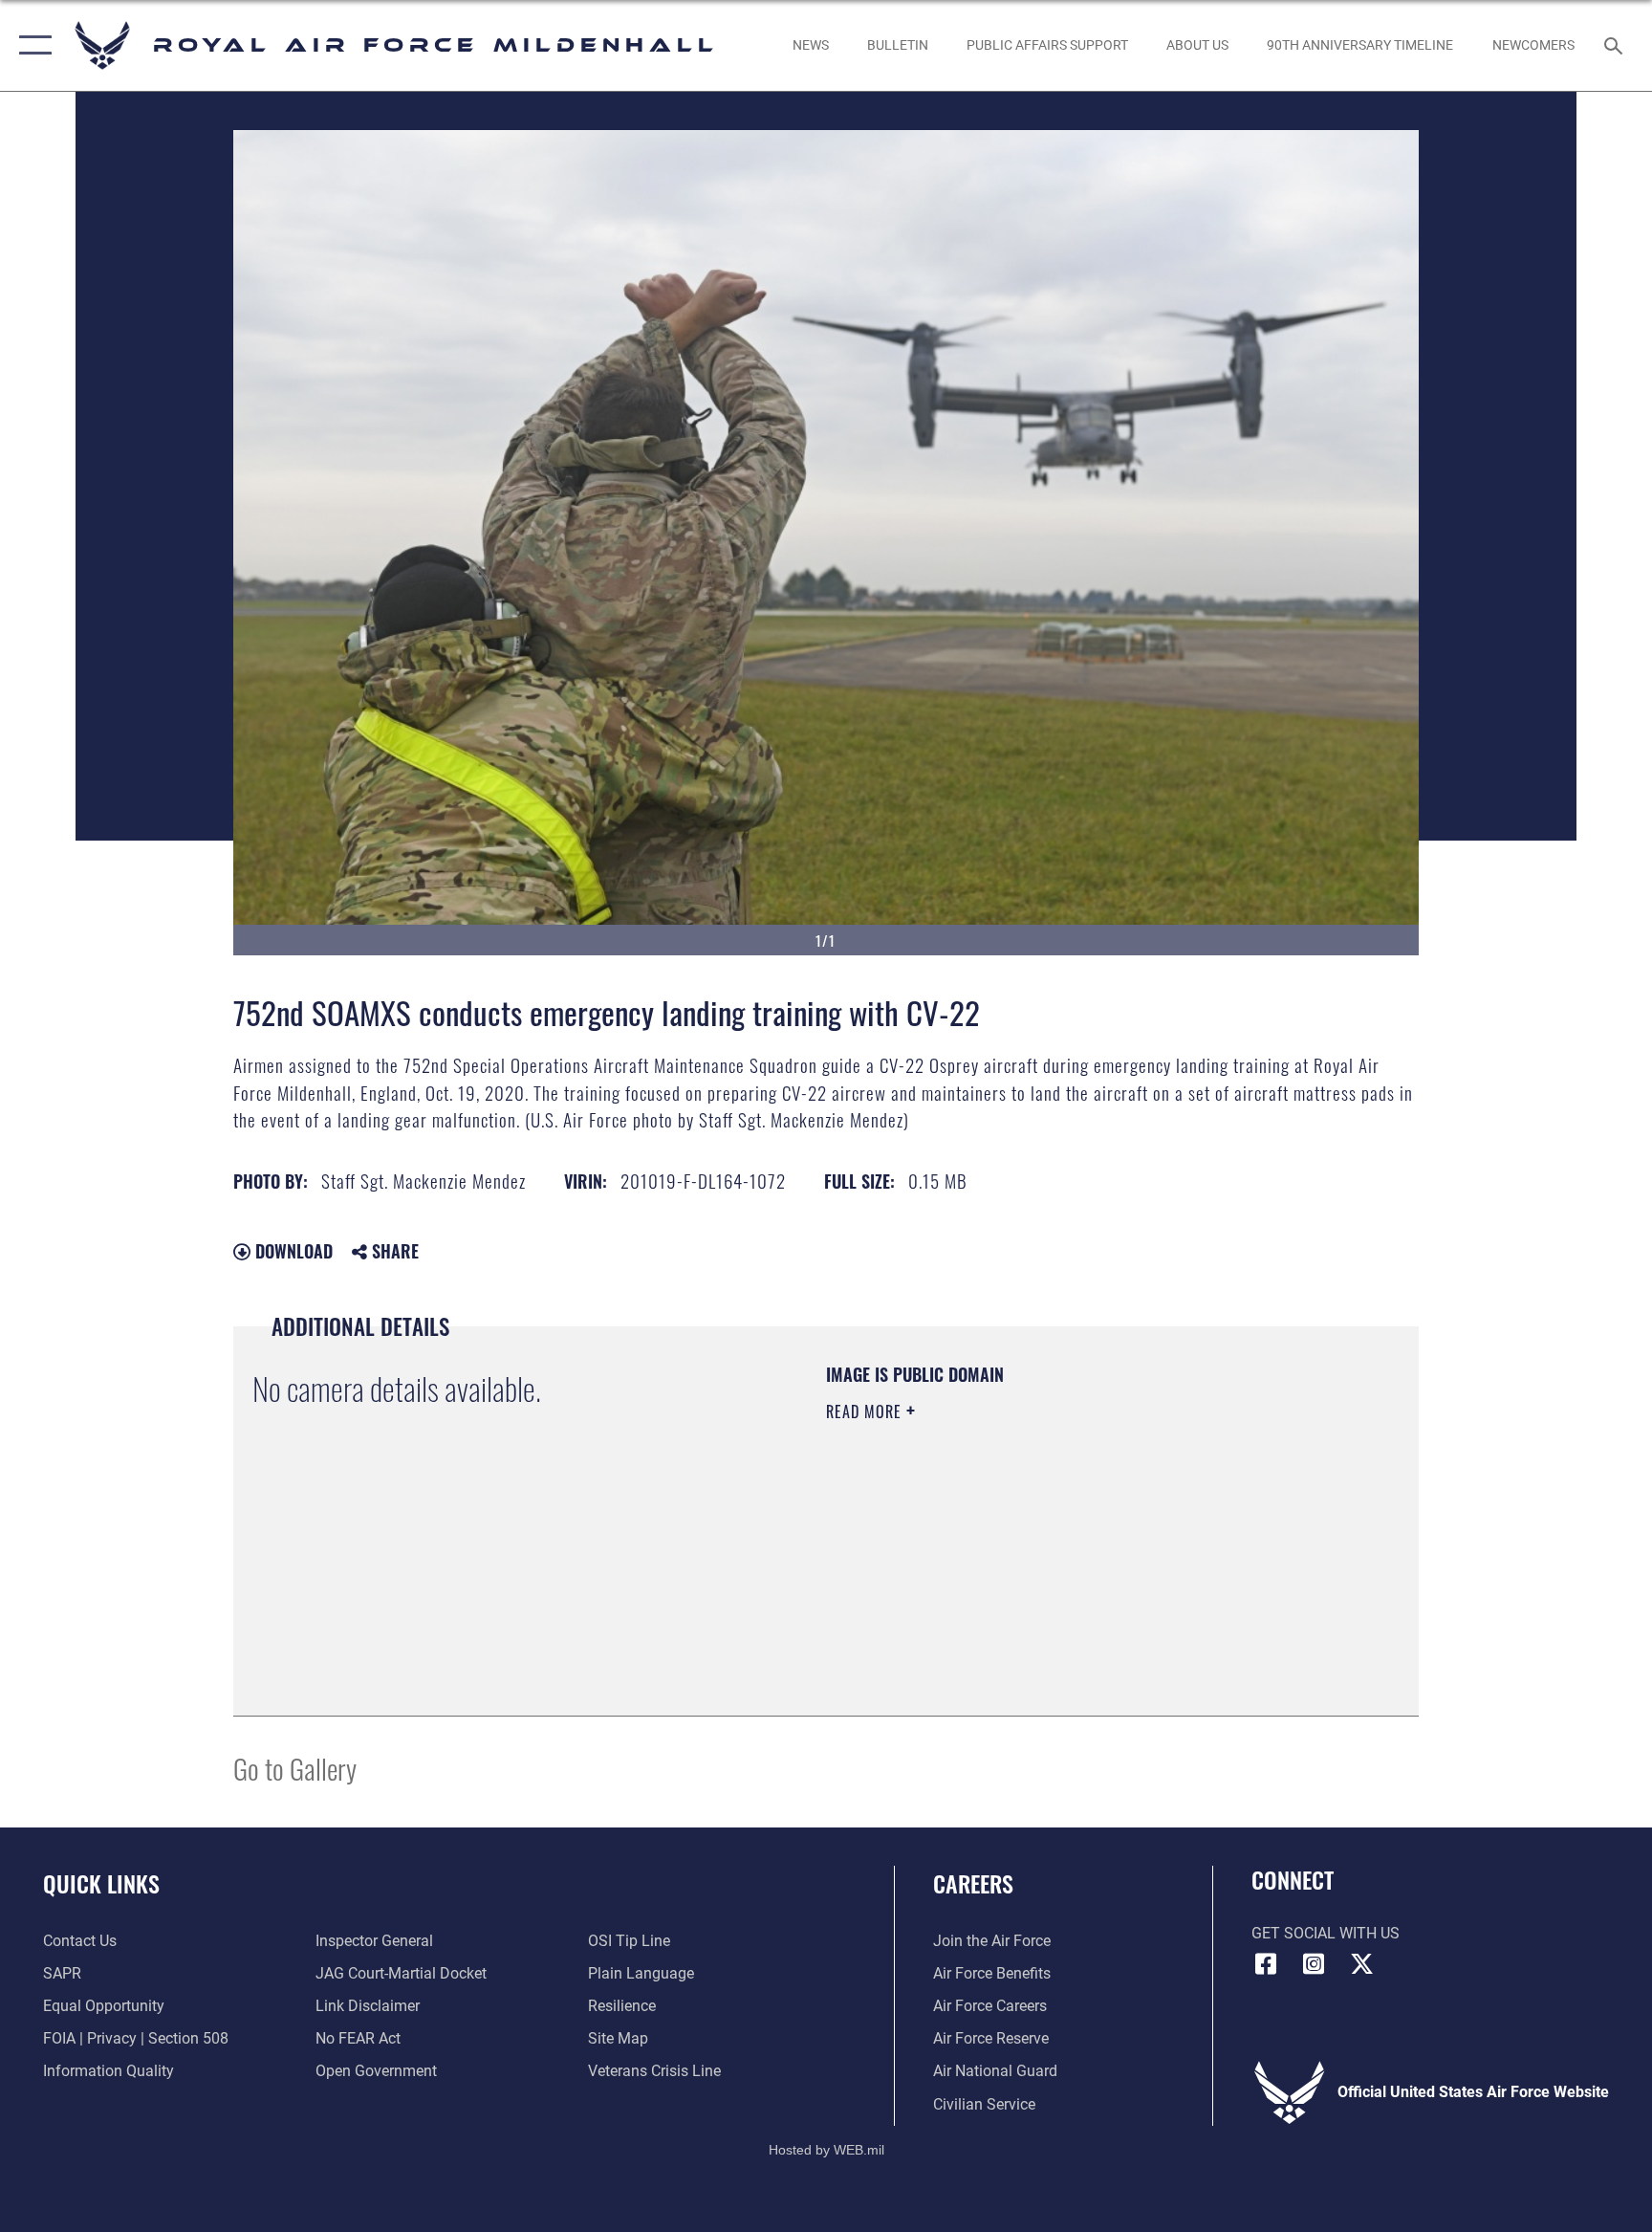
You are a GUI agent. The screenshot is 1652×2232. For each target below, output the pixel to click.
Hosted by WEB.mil (826, 2150)
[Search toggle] (1616, 45)
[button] (31, 45)
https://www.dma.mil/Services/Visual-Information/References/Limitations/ (1012, 1546)
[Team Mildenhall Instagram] (1314, 1964)
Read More (866, 1411)
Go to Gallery (295, 1768)
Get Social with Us (1326, 1933)
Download (292, 1251)
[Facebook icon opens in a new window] (1266, 1964)
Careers (973, 1883)
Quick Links (101, 1883)
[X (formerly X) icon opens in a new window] (1361, 1964)
